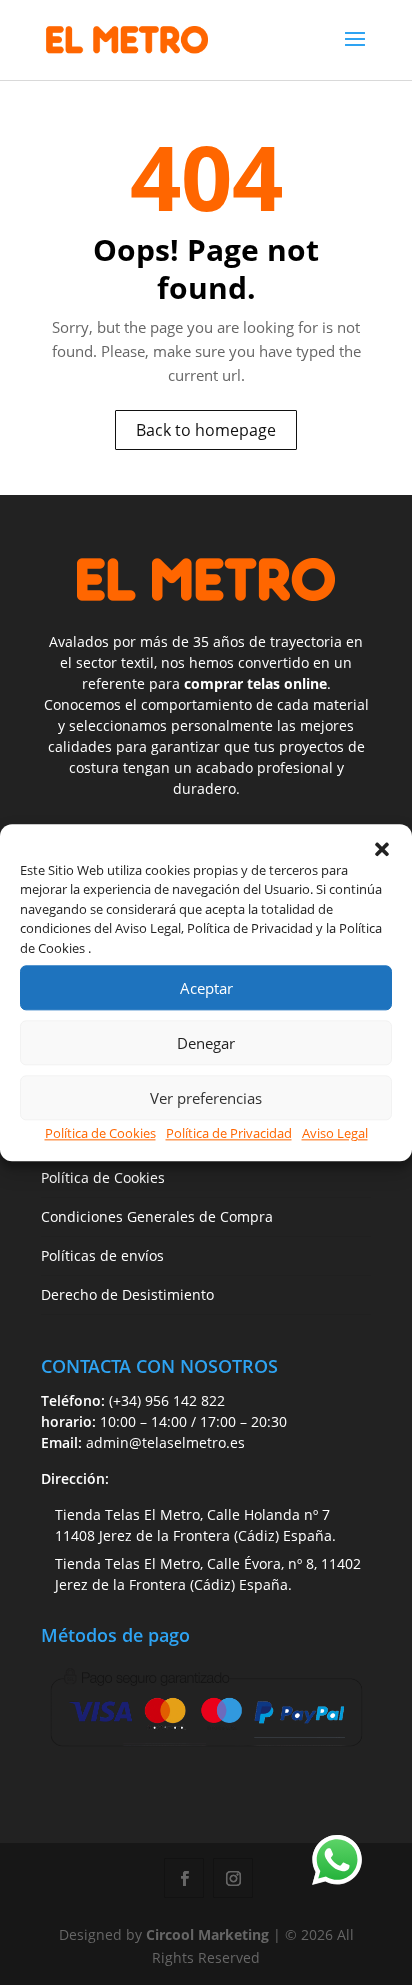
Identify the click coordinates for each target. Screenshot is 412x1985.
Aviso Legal (335, 1133)
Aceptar (206, 988)
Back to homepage (206, 430)
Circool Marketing (207, 1934)
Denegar (206, 1043)
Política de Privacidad (229, 1133)
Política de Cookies (100, 1133)
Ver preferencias (206, 1098)
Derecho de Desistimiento (127, 1294)
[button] (382, 849)
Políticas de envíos (102, 1255)
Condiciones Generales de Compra (157, 1216)
